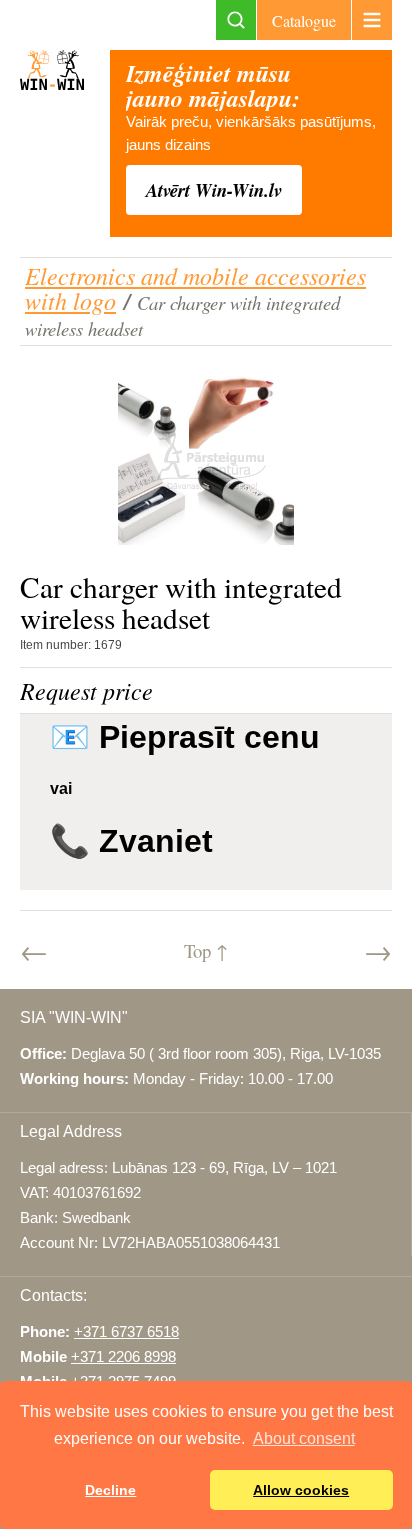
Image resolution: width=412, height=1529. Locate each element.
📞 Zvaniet (131, 841)
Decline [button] (110, 1490)
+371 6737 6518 (126, 1332)
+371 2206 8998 (123, 1357)
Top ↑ (206, 950)
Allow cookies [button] (301, 1490)
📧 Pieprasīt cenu (185, 737)
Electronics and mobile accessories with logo (195, 287)
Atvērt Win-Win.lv (214, 190)
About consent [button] (304, 1438)
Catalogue (304, 20)
